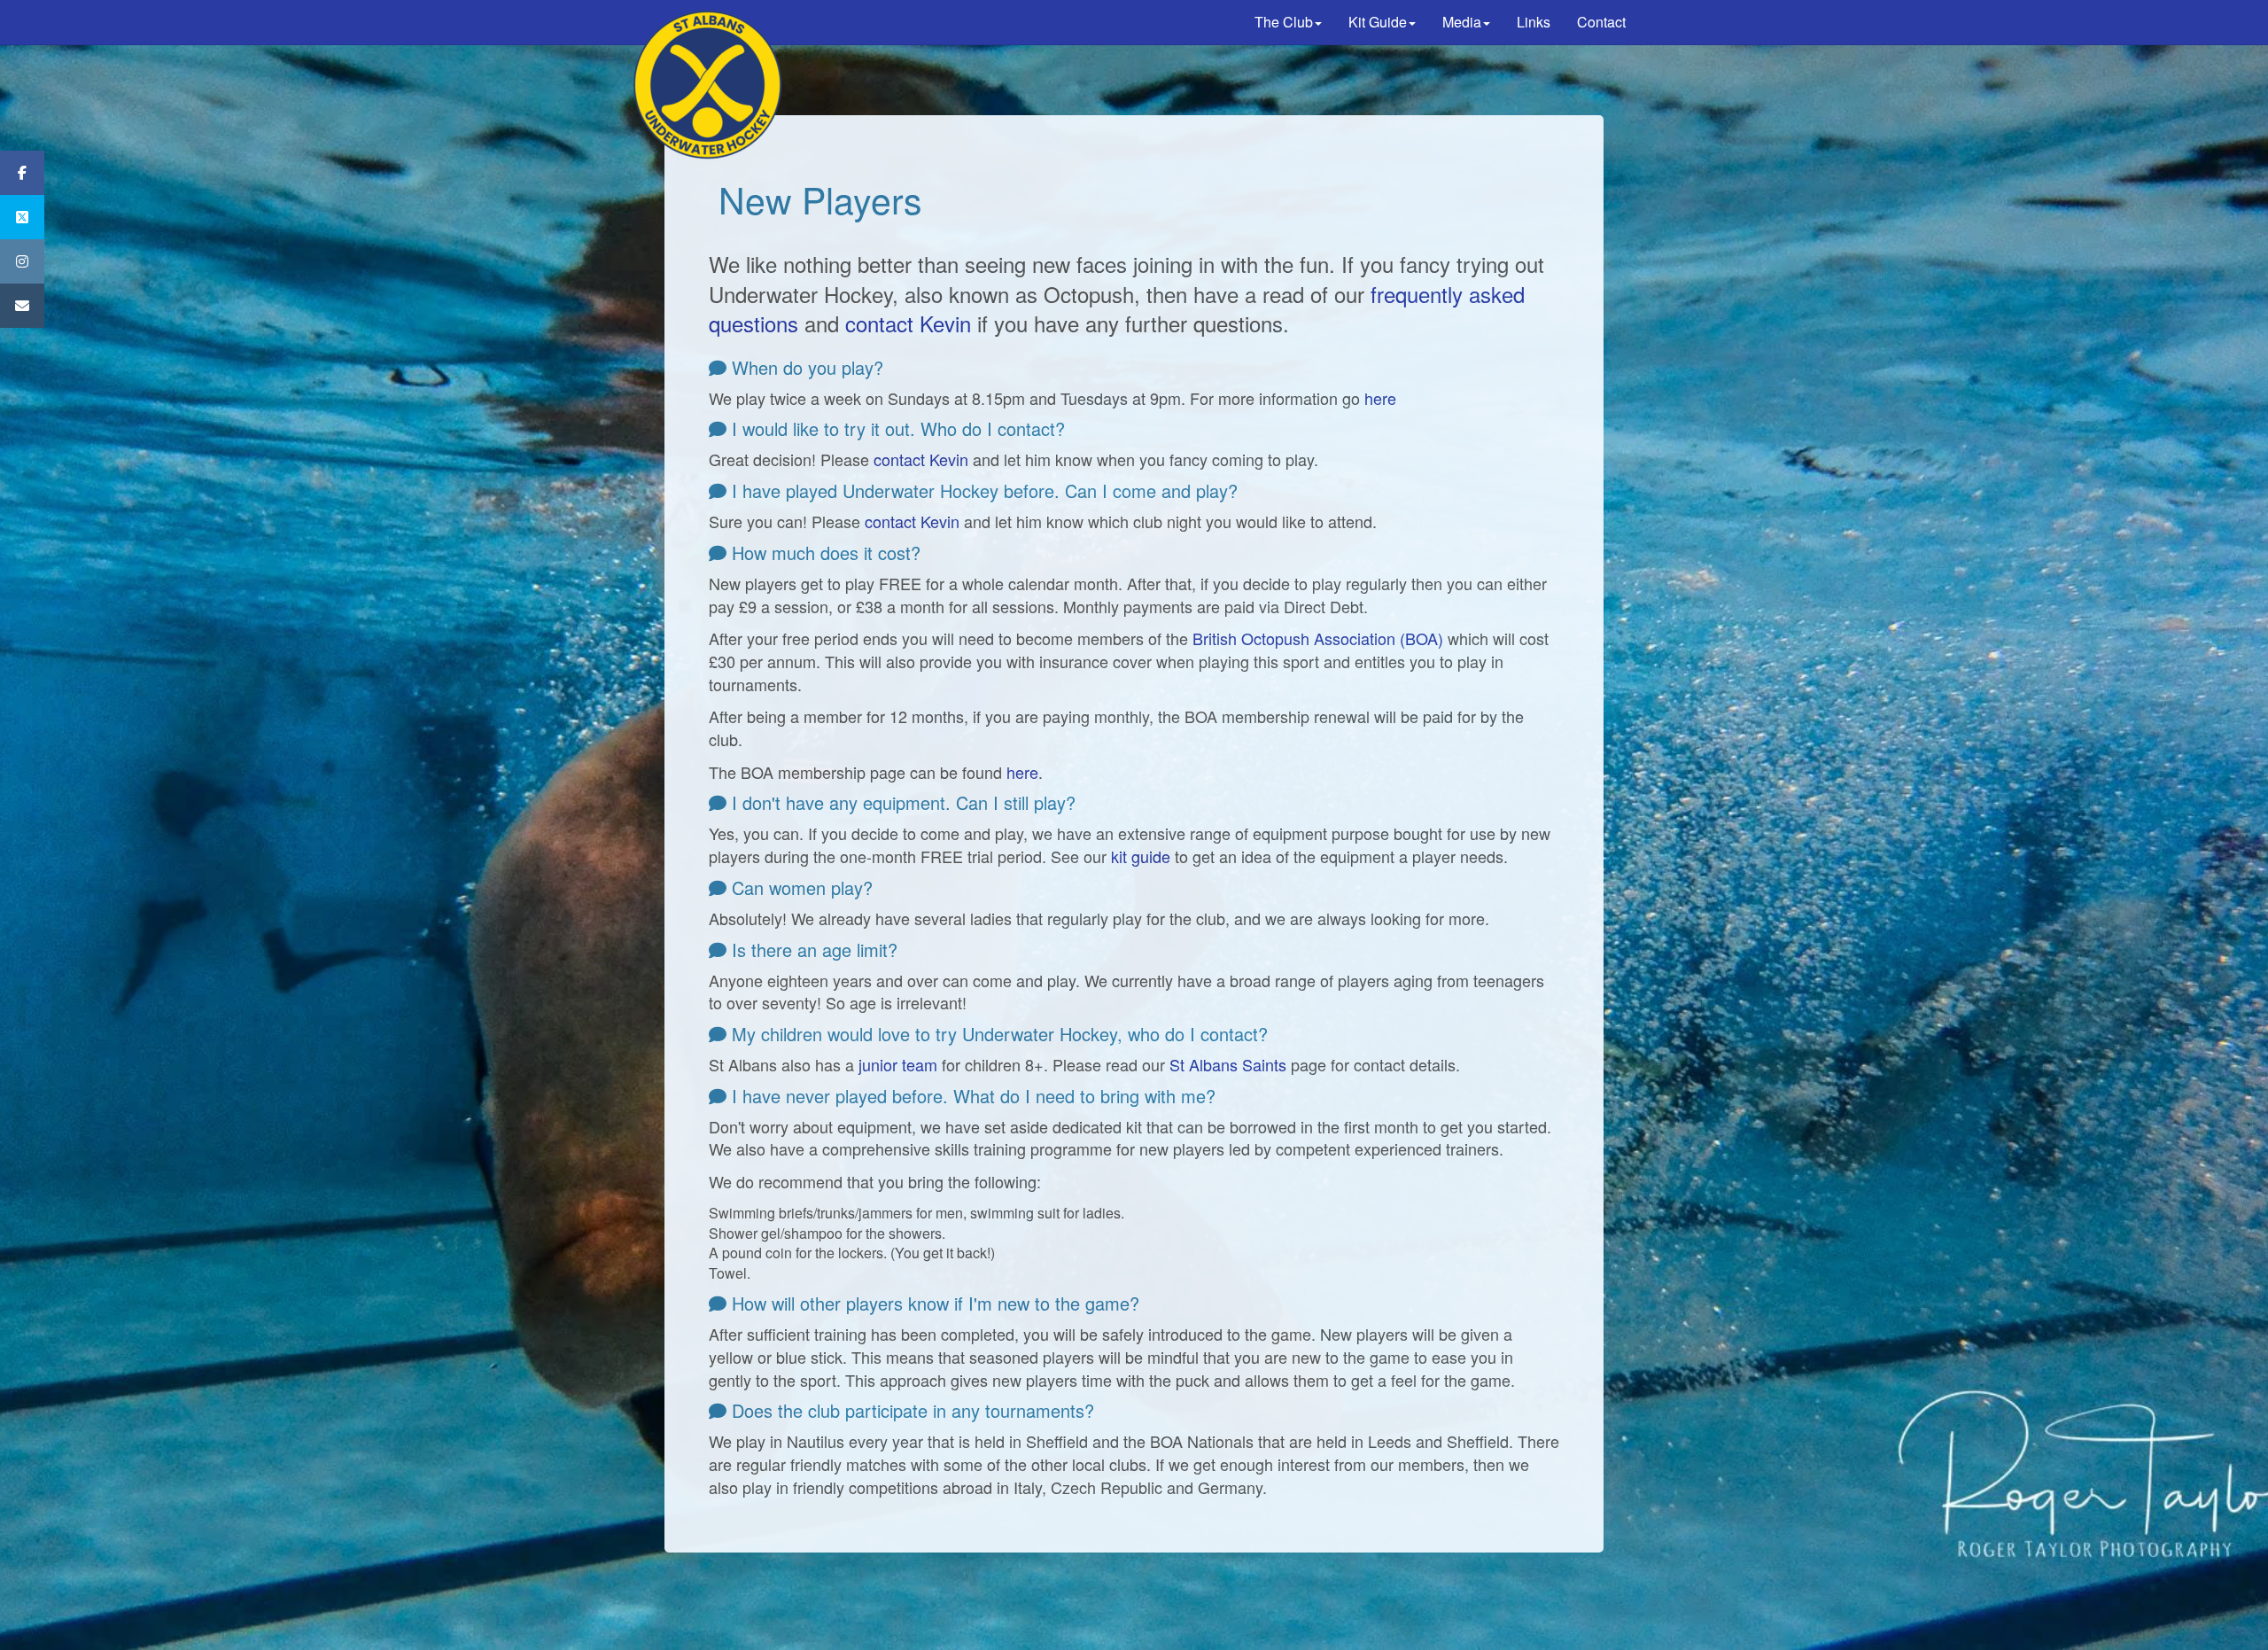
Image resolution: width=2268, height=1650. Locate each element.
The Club (1284, 22)
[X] (22, 217)
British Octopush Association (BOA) (1318, 638)
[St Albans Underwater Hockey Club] (709, 22)
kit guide (1141, 856)
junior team (898, 1064)
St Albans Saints (1228, 1064)
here (1380, 398)
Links (1534, 22)
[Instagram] (22, 261)
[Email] (22, 306)
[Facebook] (22, 173)
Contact (1601, 22)
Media (1462, 22)
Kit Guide (1378, 22)
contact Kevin (908, 323)
